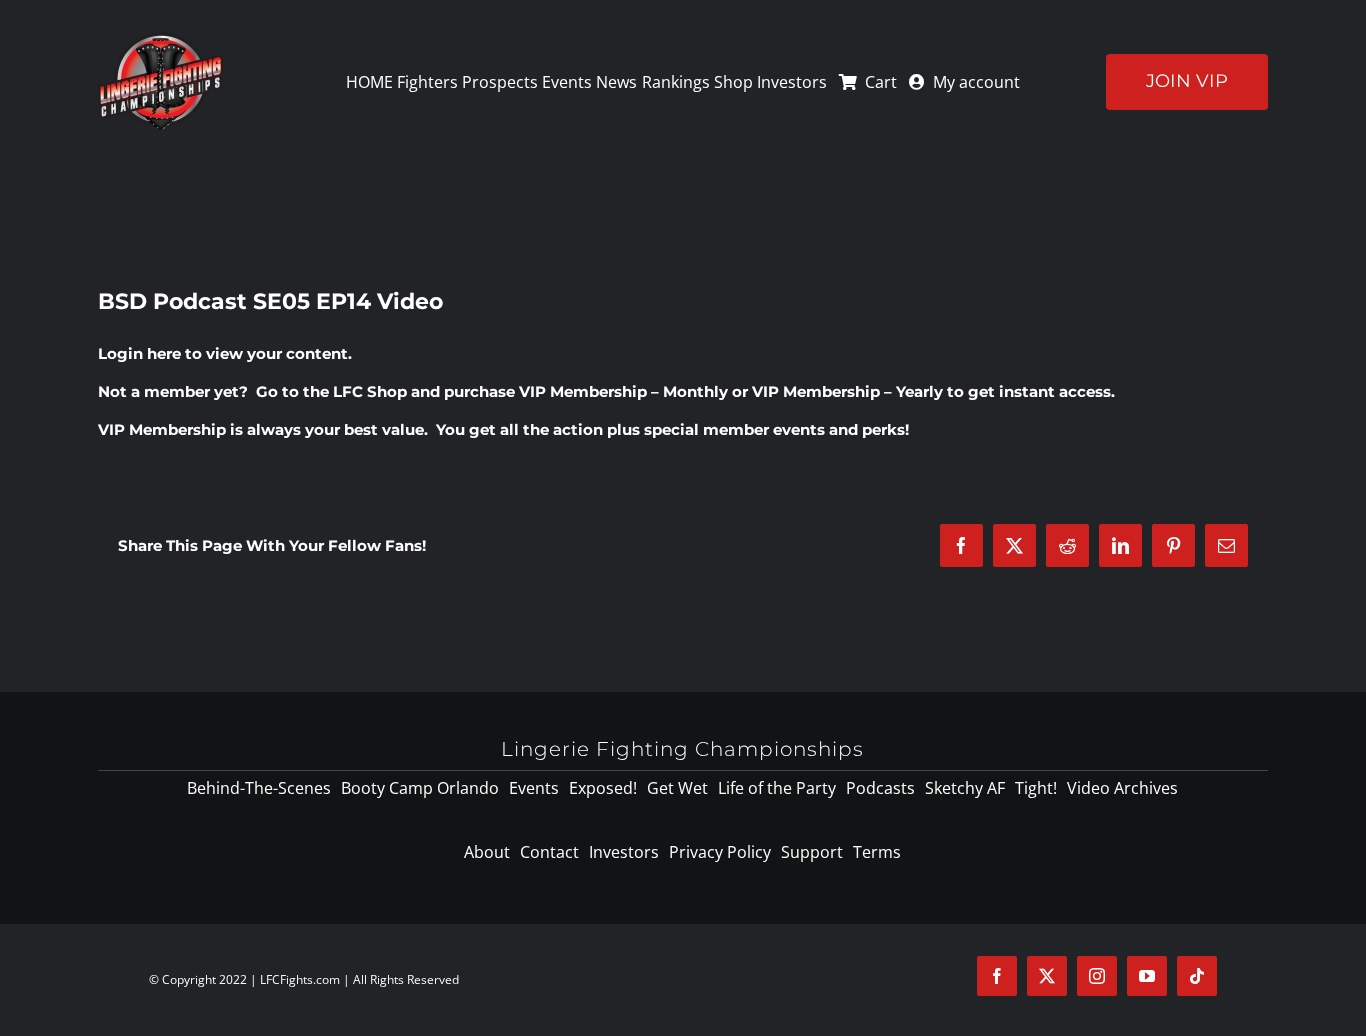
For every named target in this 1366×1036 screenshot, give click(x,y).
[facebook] (997, 976)
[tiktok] (1197, 976)
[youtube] (1147, 976)
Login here (139, 353)
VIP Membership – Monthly (623, 391)
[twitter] (1047, 976)
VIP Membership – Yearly (847, 391)
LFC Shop (370, 391)
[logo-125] (160, 39)
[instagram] (1097, 976)
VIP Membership (162, 429)
